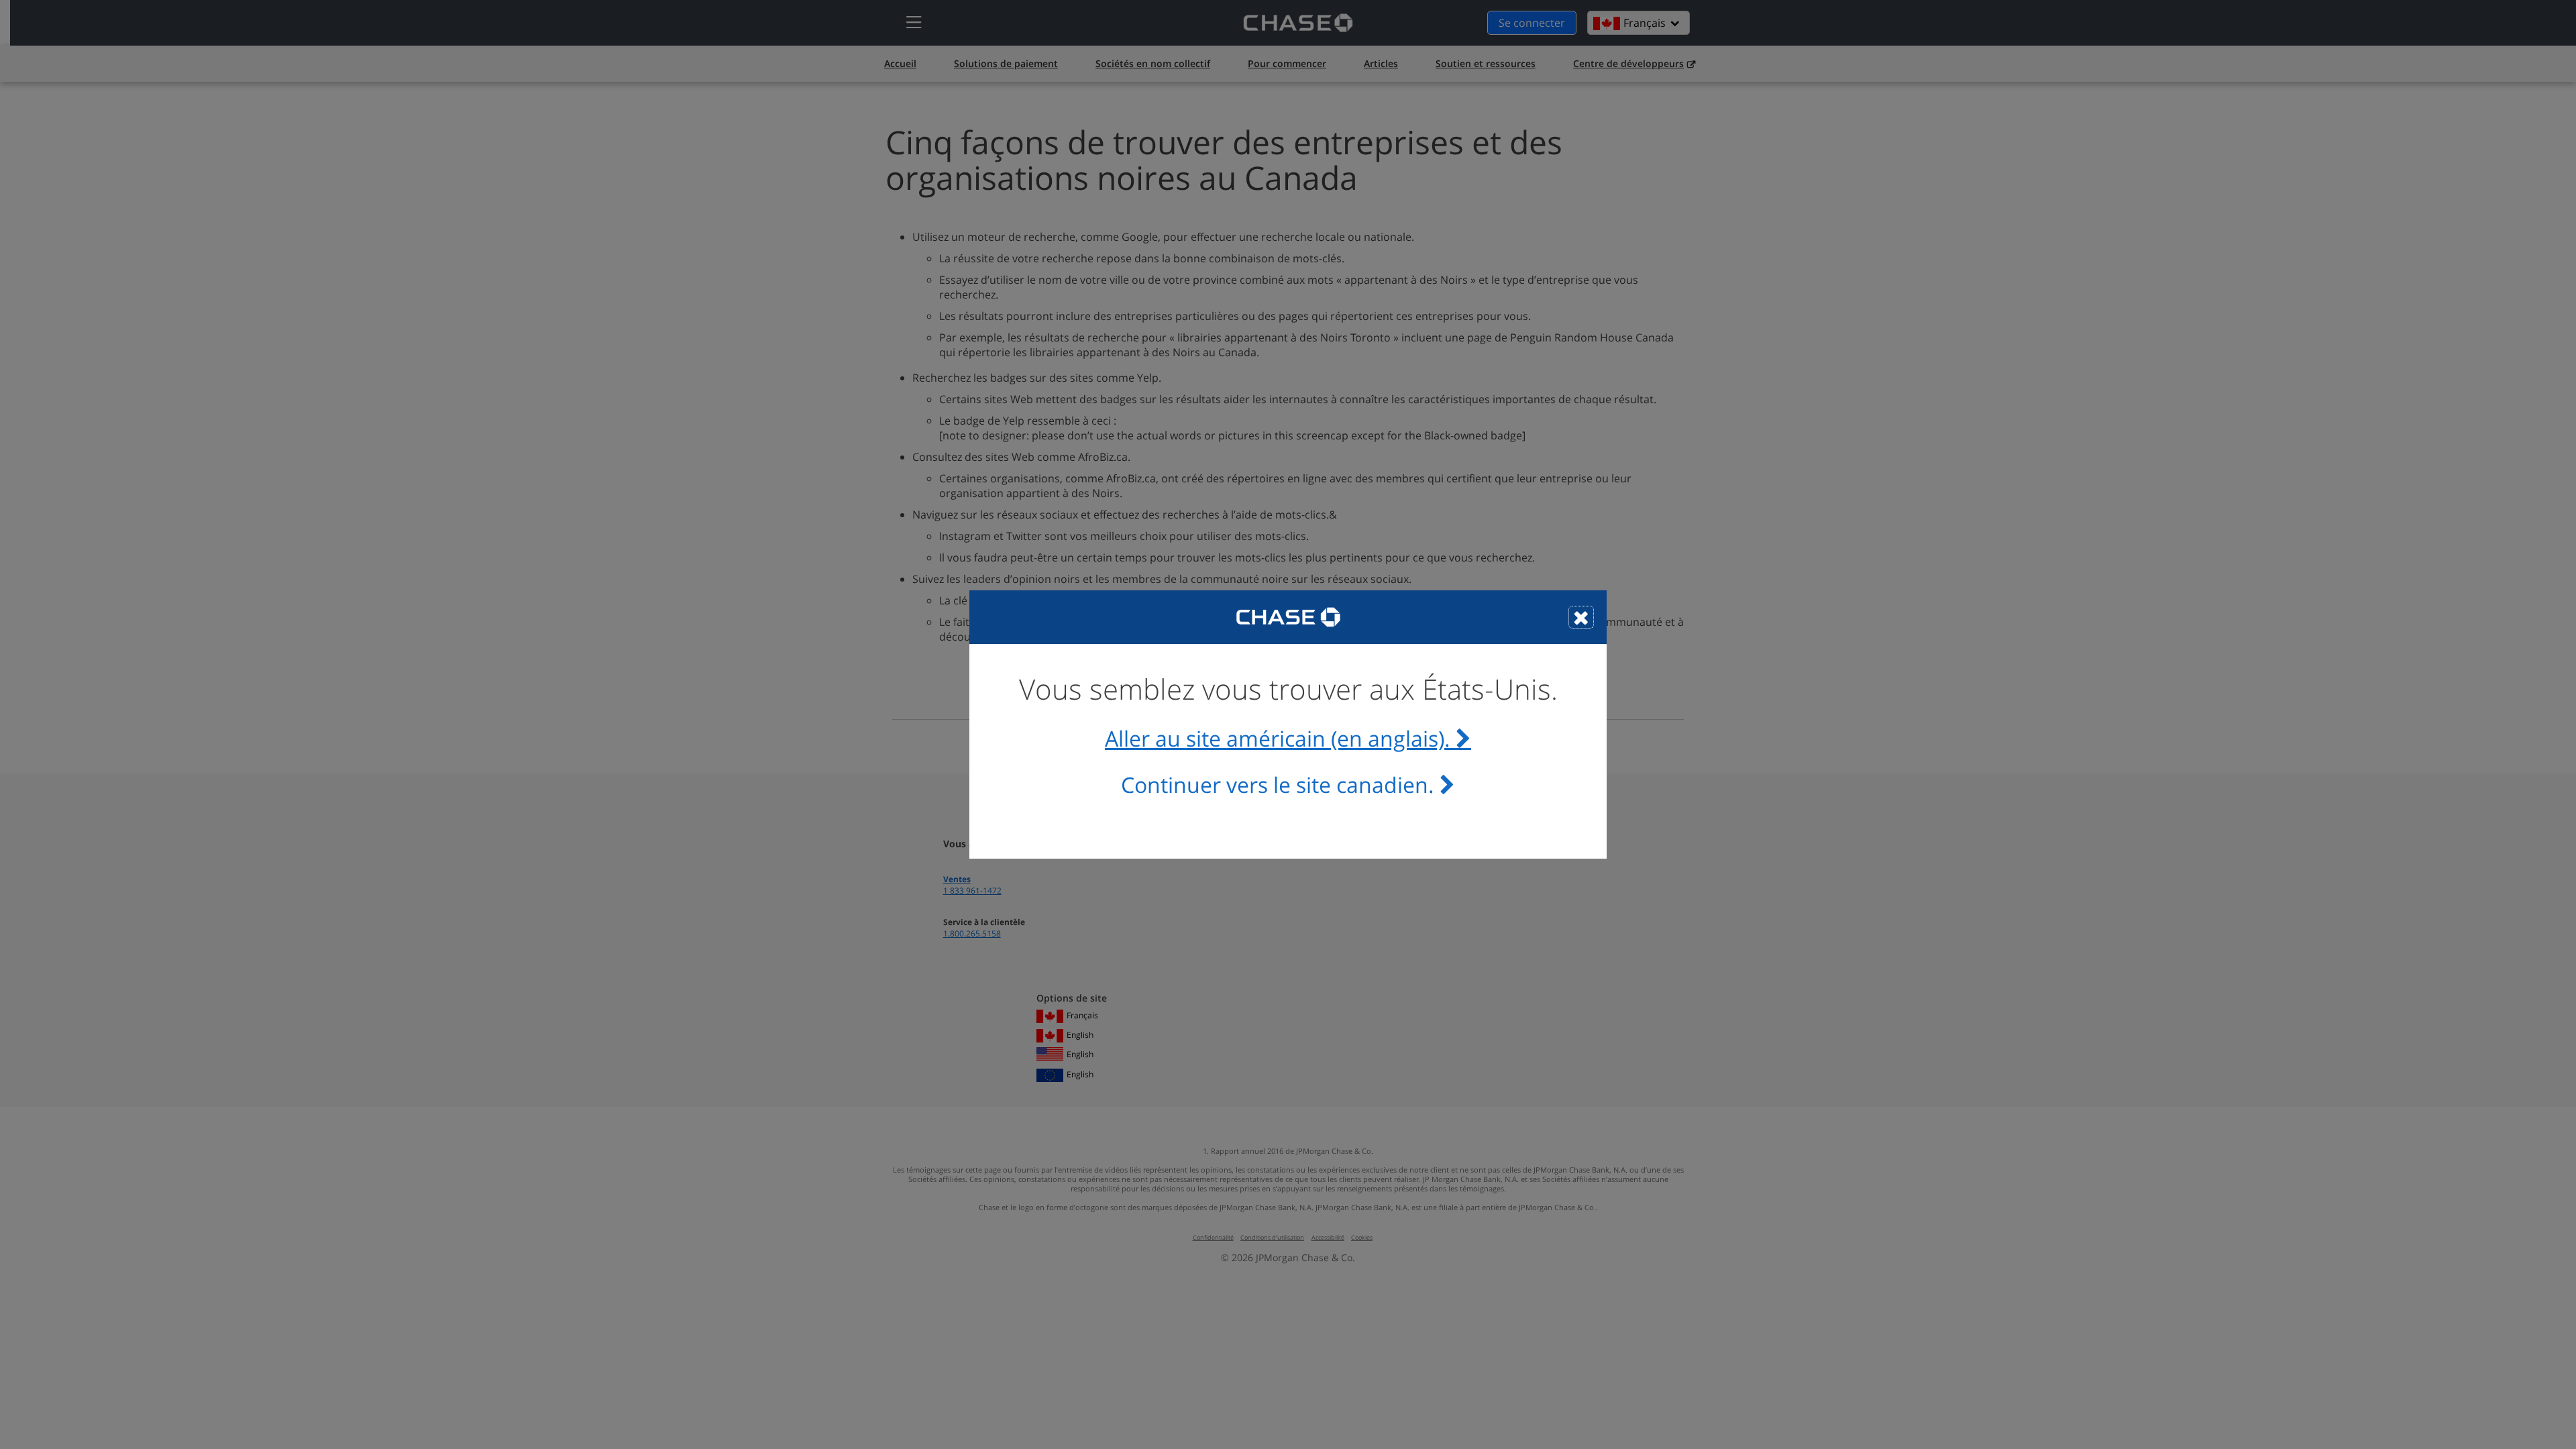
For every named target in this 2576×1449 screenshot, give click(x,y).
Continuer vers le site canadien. (1278, 785)
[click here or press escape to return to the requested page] (1581, 617)
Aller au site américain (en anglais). (1278, 739)
